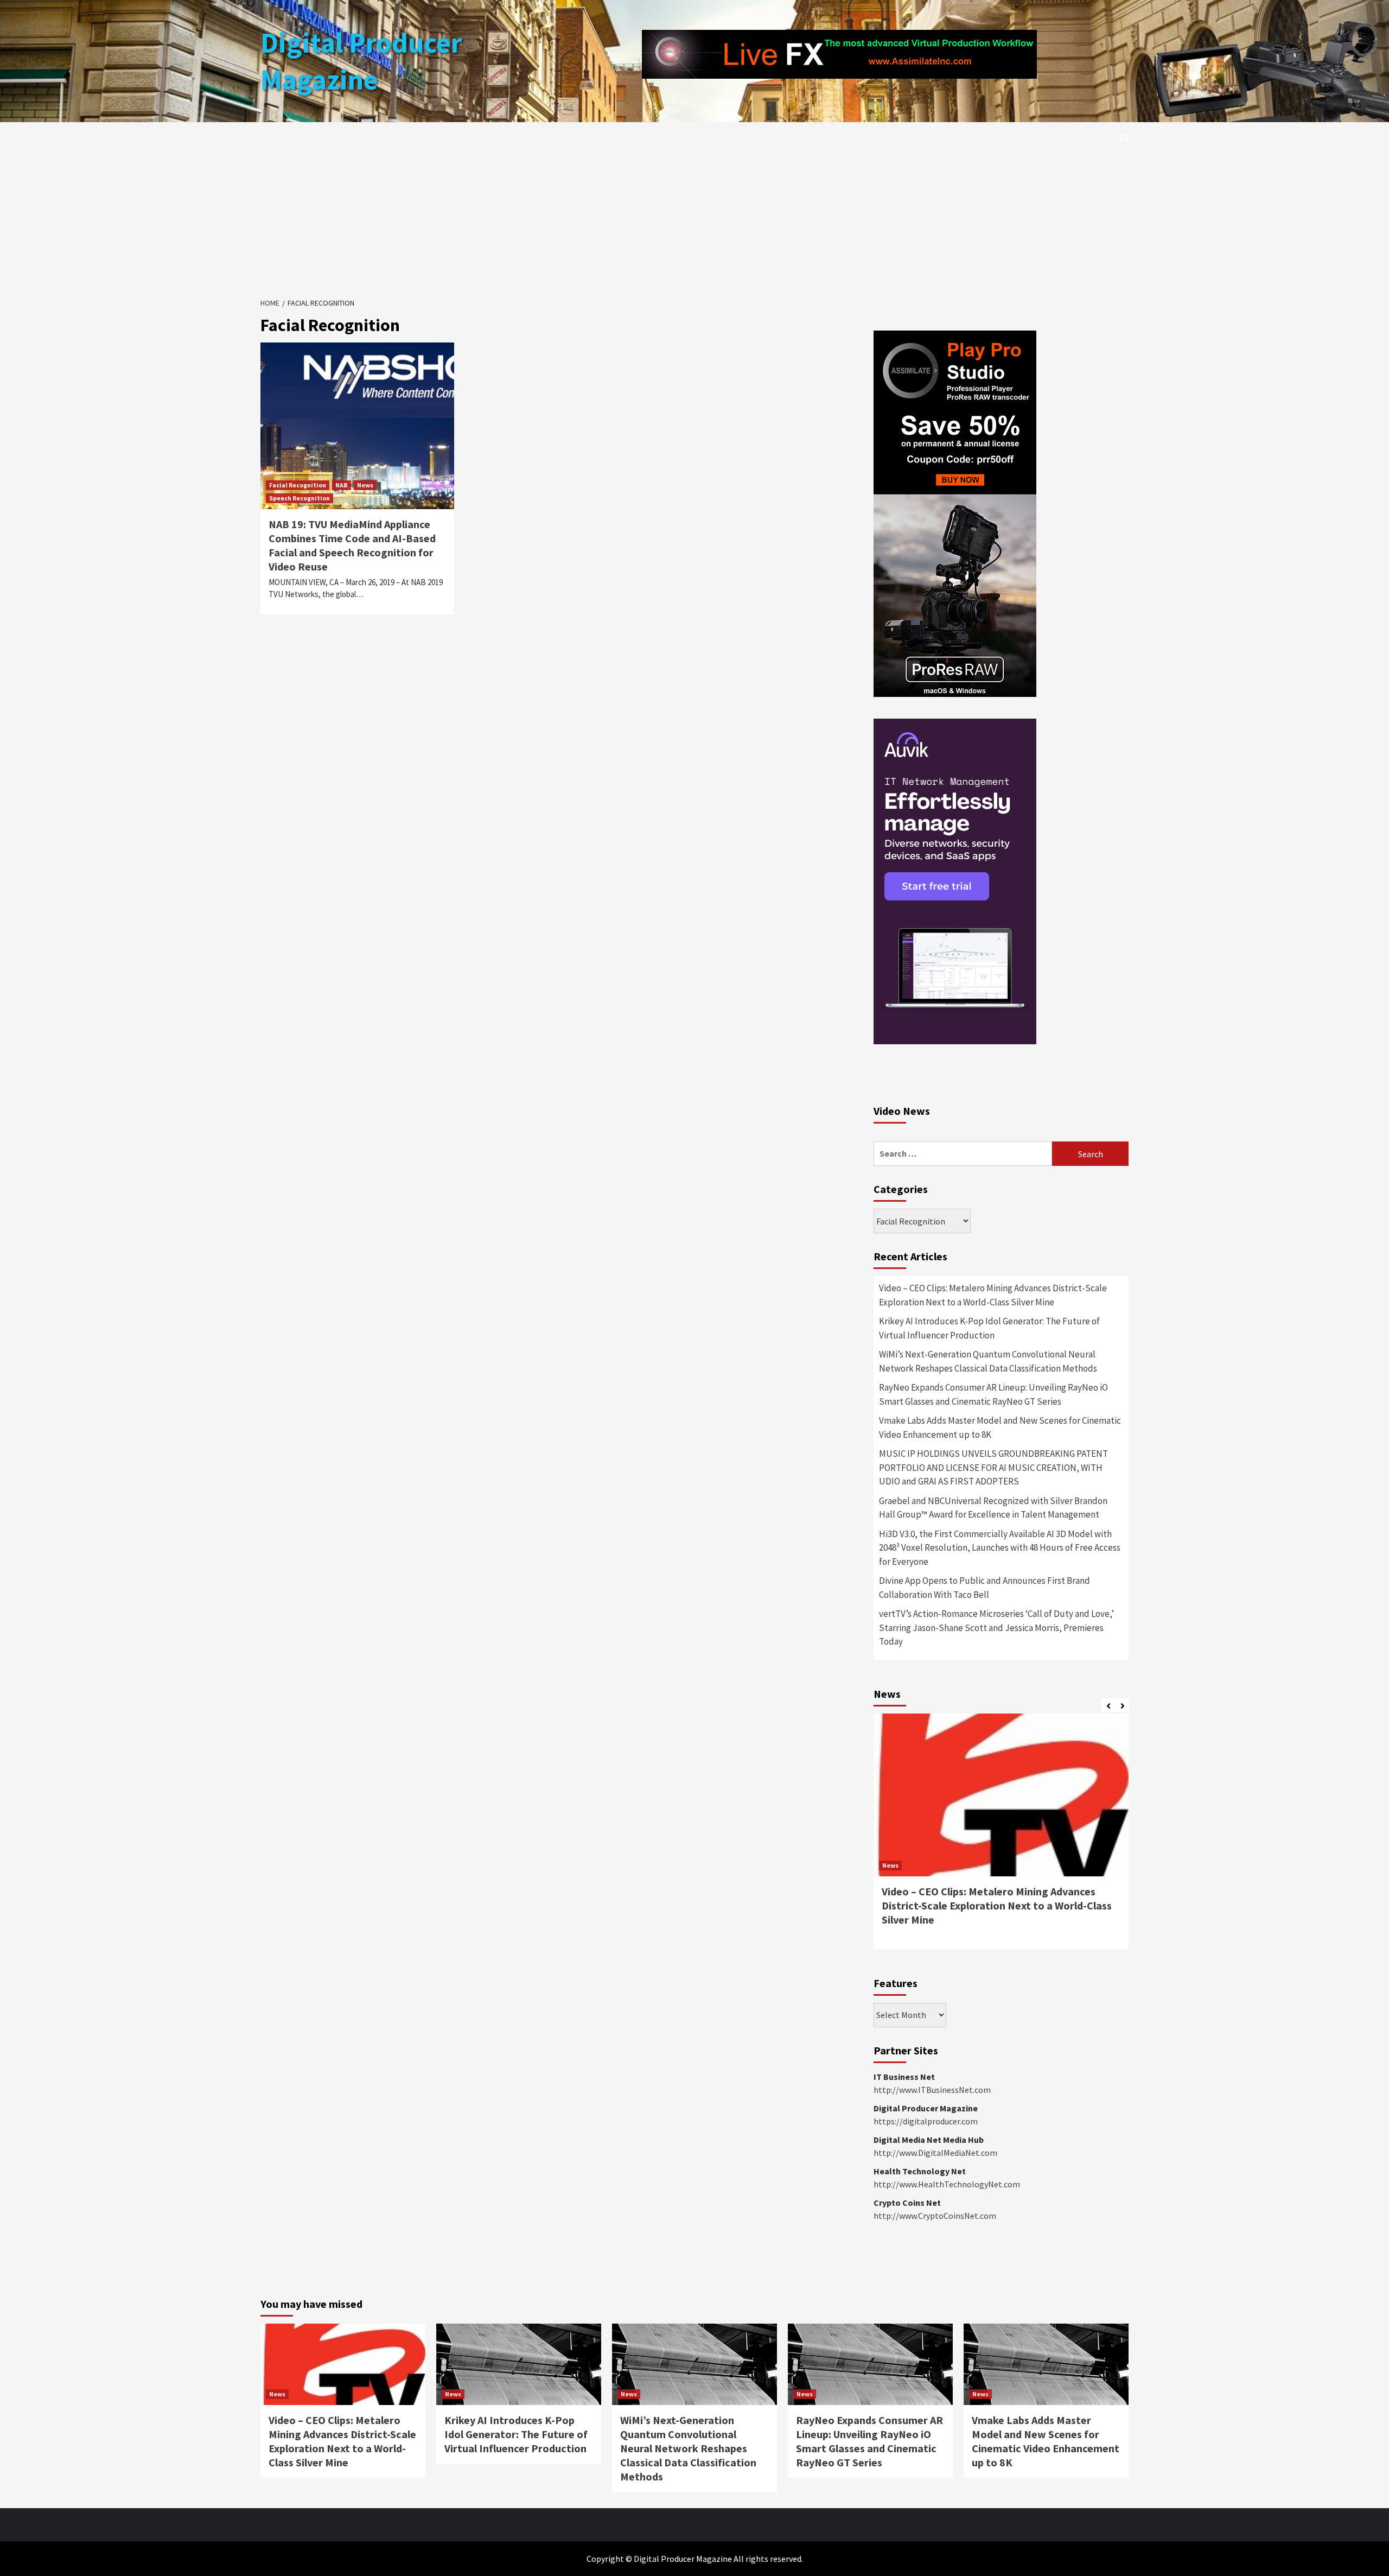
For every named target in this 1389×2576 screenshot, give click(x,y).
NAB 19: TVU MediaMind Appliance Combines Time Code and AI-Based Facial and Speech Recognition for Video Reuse (352, 545)
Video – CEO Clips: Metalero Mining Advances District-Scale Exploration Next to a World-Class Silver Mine (993, 1295)
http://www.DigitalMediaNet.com (935, 2153)
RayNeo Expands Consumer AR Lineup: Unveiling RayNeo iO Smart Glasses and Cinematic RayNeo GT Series (993, 1394)
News (365, 485)
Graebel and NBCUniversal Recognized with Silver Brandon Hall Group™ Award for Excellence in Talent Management (993, 1508)
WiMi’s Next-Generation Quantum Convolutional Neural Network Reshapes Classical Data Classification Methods (988, 1361)
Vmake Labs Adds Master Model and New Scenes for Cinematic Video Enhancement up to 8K (1000, 1427)
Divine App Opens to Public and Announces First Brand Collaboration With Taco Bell (985, 1588)
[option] (1001, 1837)
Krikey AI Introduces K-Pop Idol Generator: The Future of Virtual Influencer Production (989, 1328)
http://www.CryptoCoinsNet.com (935, 2216)
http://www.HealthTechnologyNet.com (947, 2184)
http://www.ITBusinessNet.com (932, 2090)
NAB (342, 485)
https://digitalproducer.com (926, 2121)
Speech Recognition (300, 498)
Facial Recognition (298, 485)
